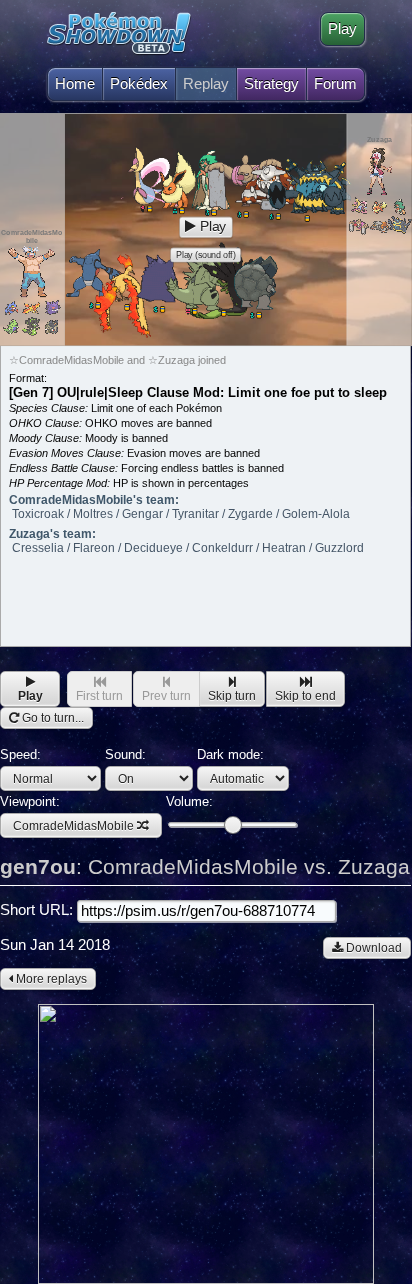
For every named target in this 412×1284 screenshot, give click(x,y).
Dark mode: (230, 754)
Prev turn (166, 696)
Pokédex (139, 84)
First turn (99, 696)
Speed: (20, 754)
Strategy (271, 84)
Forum (335, 84)
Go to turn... (51, 718)
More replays (50, 979)
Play (342, 29)
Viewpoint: (67, 813)
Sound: (125, 754)
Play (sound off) (205, 255)
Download (372, 948)
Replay (206, 84)
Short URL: (38, 910)
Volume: (189, 801)
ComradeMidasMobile (73, 826)
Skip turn (232, 696)
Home (75, 84)
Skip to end (305, 696)
